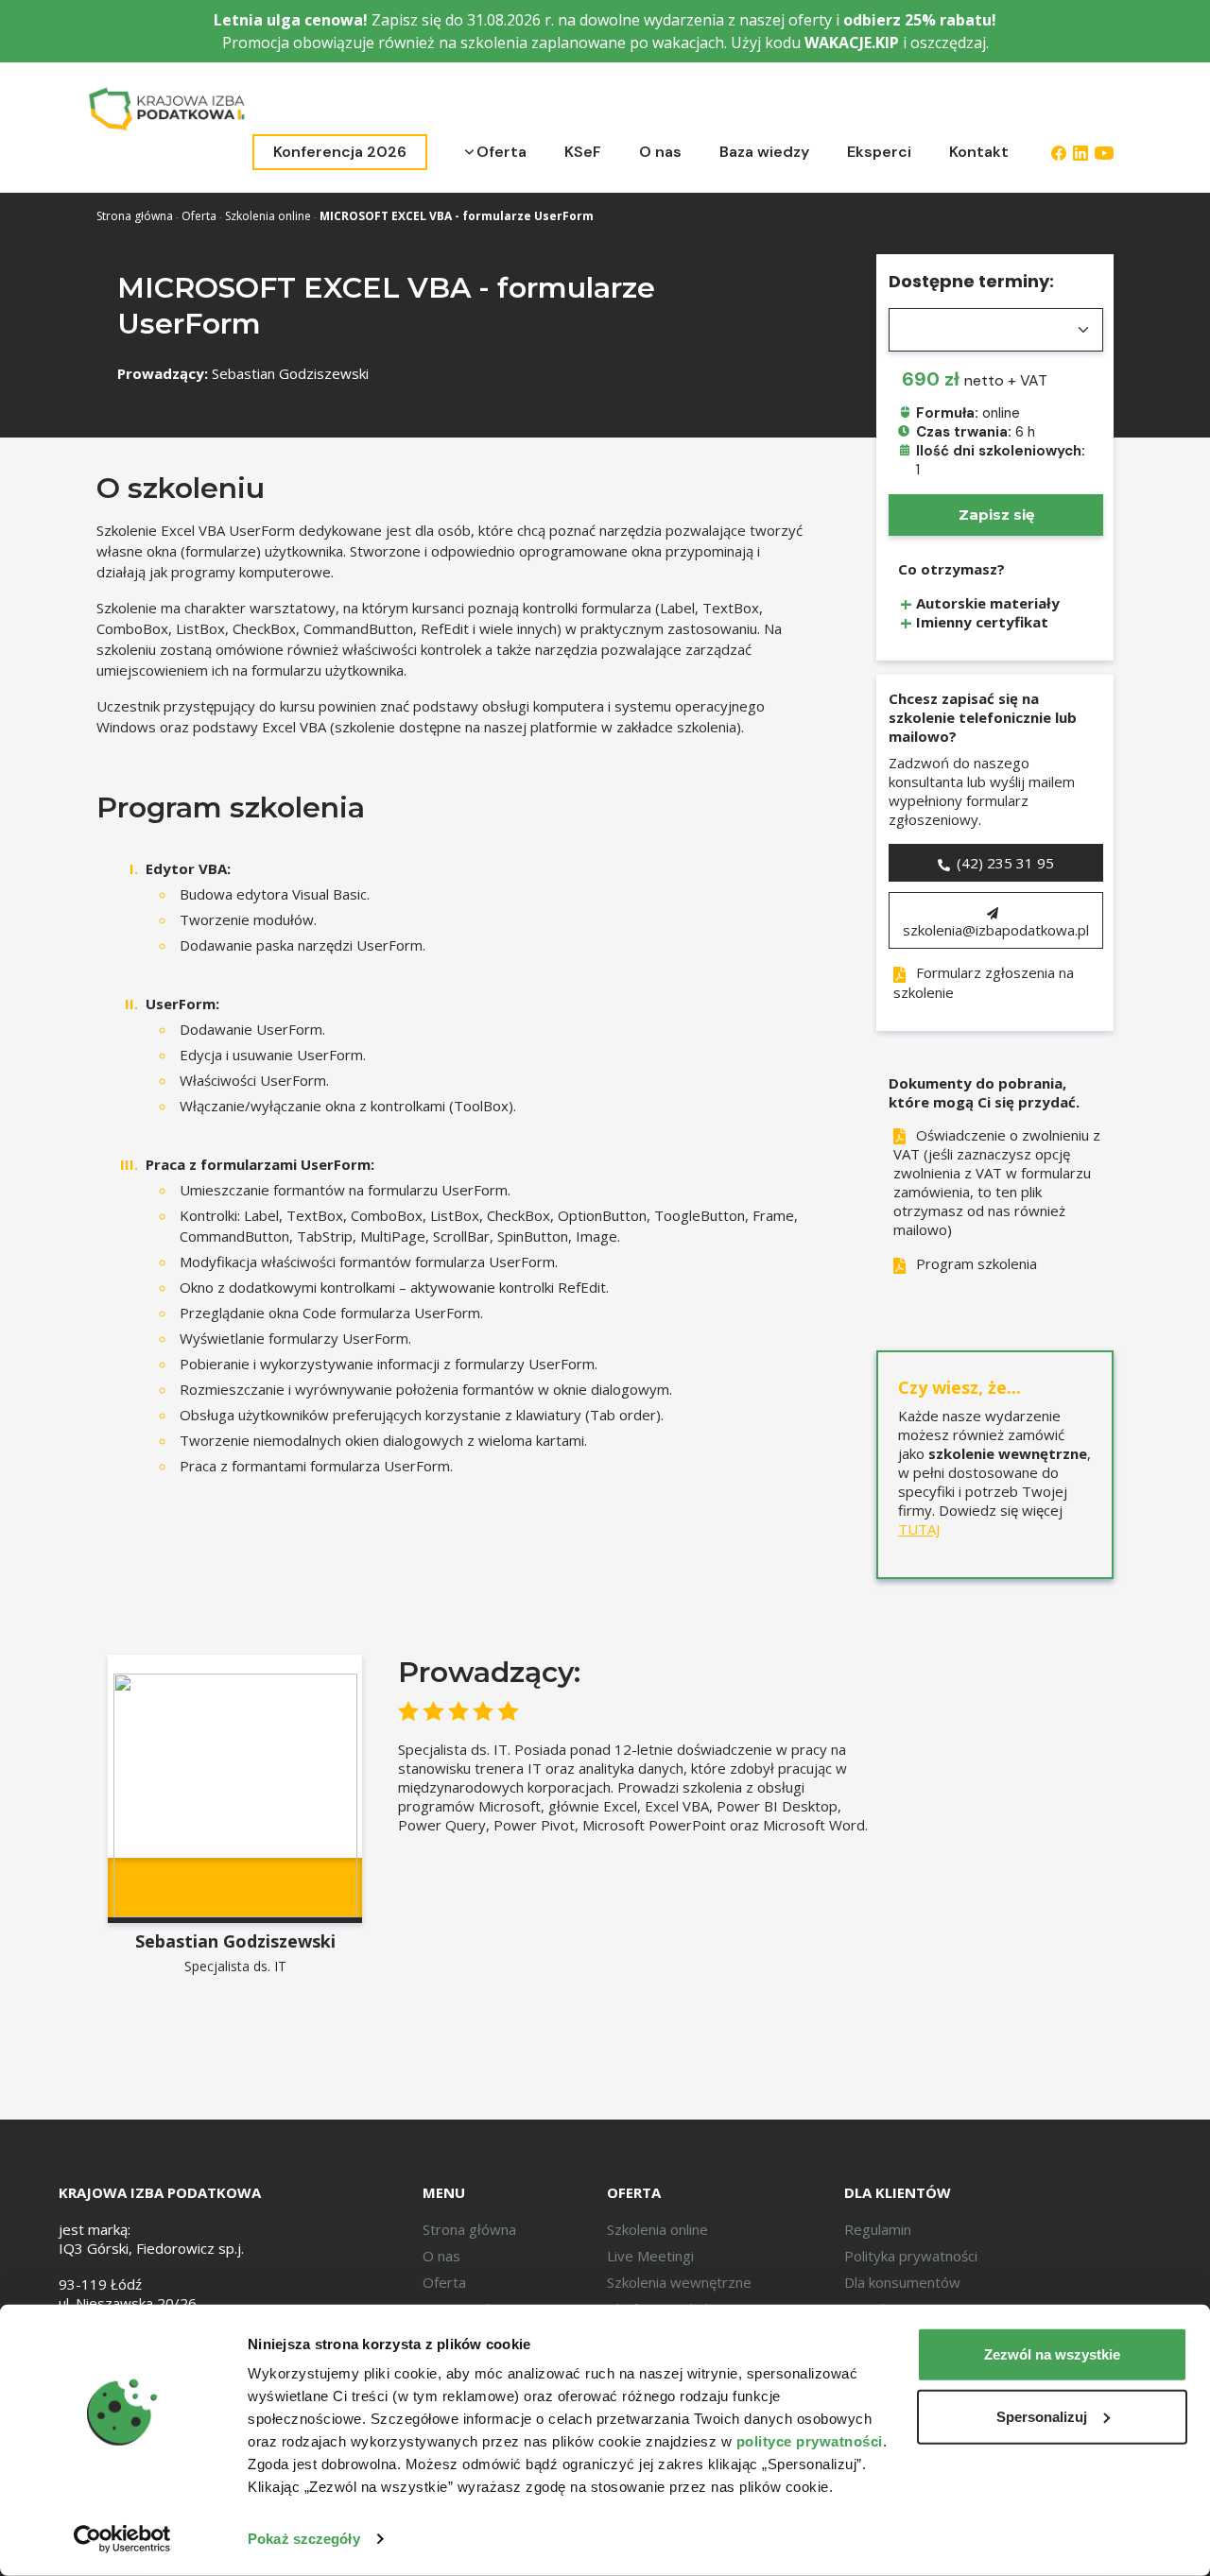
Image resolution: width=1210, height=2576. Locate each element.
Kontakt (979, 152)
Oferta (501, 152)
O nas (660, 152)
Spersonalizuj (1042, 2416)
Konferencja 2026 (340, 152)
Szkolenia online (268, 216)
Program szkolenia (975, 1263)
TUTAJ (919, 1529)
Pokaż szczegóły (304, 2539)
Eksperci (879, 152)
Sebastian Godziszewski (290, 373)
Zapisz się (996, 515)
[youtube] (1104, 152)
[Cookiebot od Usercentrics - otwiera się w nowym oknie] (122, 2539)
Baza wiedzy (764, 152)
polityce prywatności (810, 2441)
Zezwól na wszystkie (1052, 2354)
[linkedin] (1080, 152)
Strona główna (135, 216)
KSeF (583, 152)
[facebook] (1059, 152)
